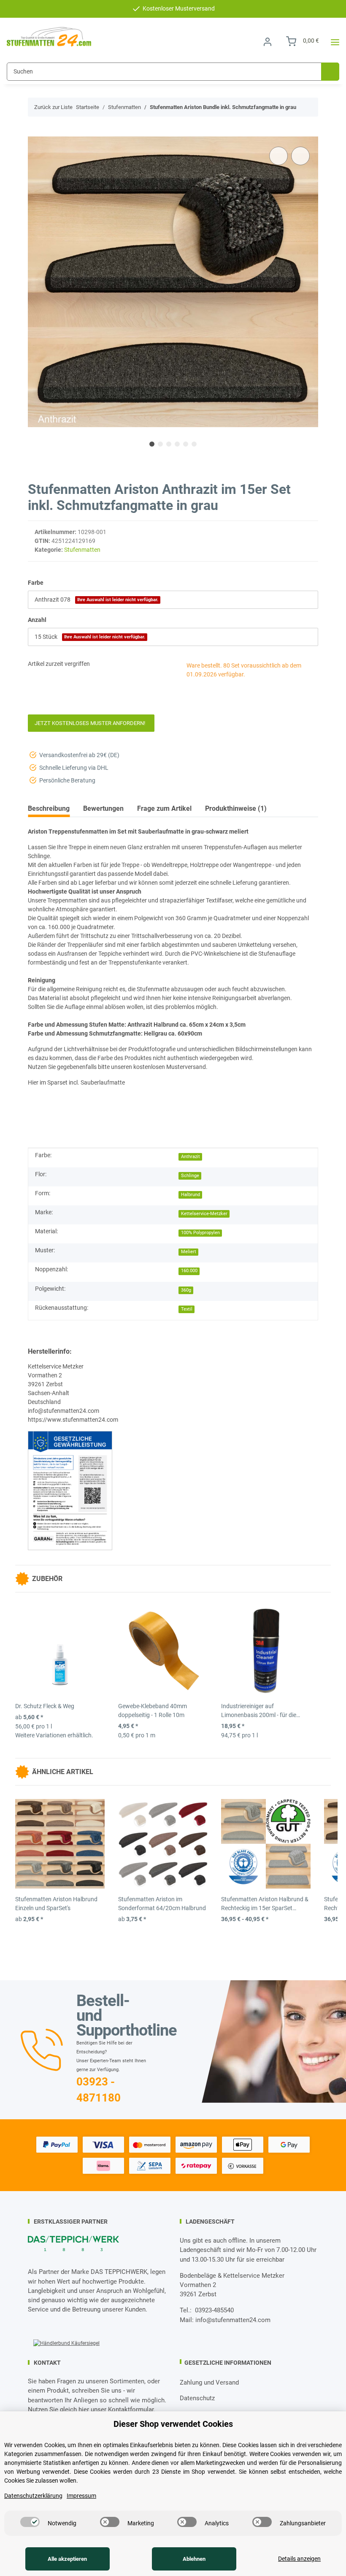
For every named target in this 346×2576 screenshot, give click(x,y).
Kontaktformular (131, 2410)
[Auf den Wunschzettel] (300, 156)
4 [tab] (177, 444)
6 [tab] (194, 444)
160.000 (189, 1271)
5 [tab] (186, 444)
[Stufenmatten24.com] (49, 37)
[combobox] (173, 600)
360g (186, 1290)
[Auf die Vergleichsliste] (278, 156)
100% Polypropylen (200, 1233)
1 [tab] (152, 444)
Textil (187, 1309)
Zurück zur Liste (53, 107)
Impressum (81, 2496)
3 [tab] (169, 444)
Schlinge (190, 1176)
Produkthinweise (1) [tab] (236, 808)
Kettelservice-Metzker (204, 1214)
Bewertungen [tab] (103, 808)
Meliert (189, 1252)
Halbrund (191, 1195)
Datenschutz (197, 2398)
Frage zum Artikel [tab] (164, 808)
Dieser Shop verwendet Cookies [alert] (173, 2424)
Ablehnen (194, 2559)
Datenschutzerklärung (33, 2496)
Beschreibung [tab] (49, 808)
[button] (268, 42)
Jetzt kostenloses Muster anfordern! (91, 723)
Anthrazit (191, 1157)
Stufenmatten (82, 550)
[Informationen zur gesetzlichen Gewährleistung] (70, 1490)
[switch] (30, 2522)
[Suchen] (330, 72)
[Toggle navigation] (332, 42)
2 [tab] (160, 444)
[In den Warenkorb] (35, 132)
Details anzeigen (299, 2559)
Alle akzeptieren (67, 2559)
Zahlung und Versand (209, 2382)
